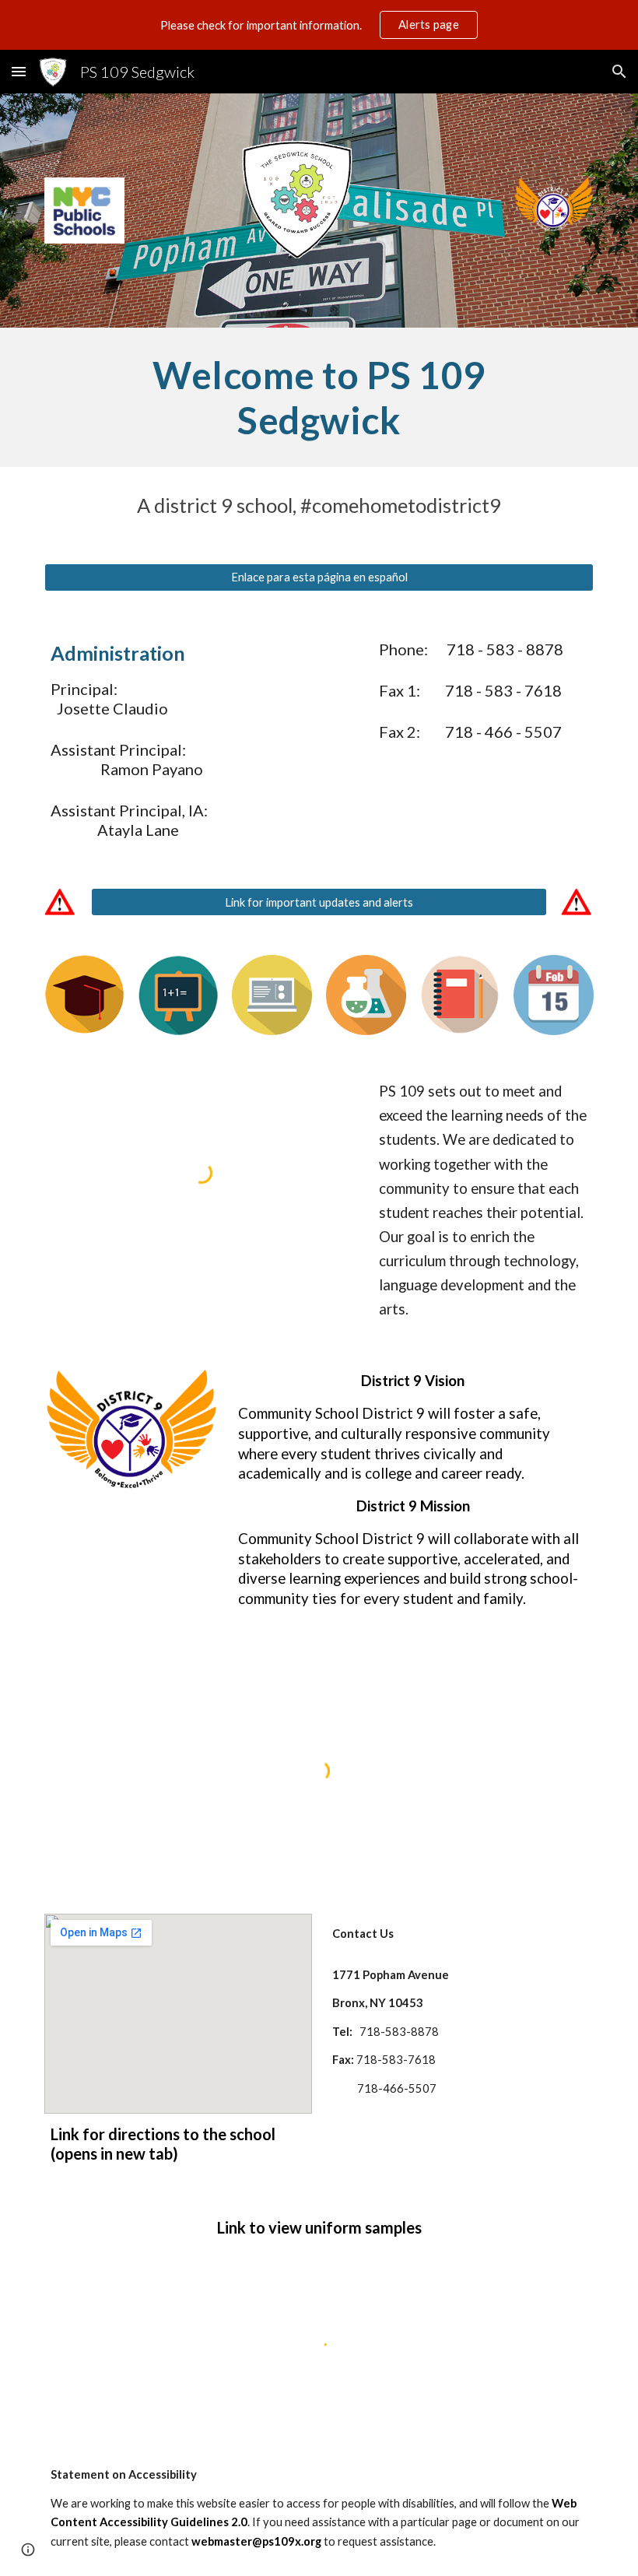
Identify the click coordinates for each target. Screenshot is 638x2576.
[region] (319, 25)
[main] (319, 397)
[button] (19, 71)
